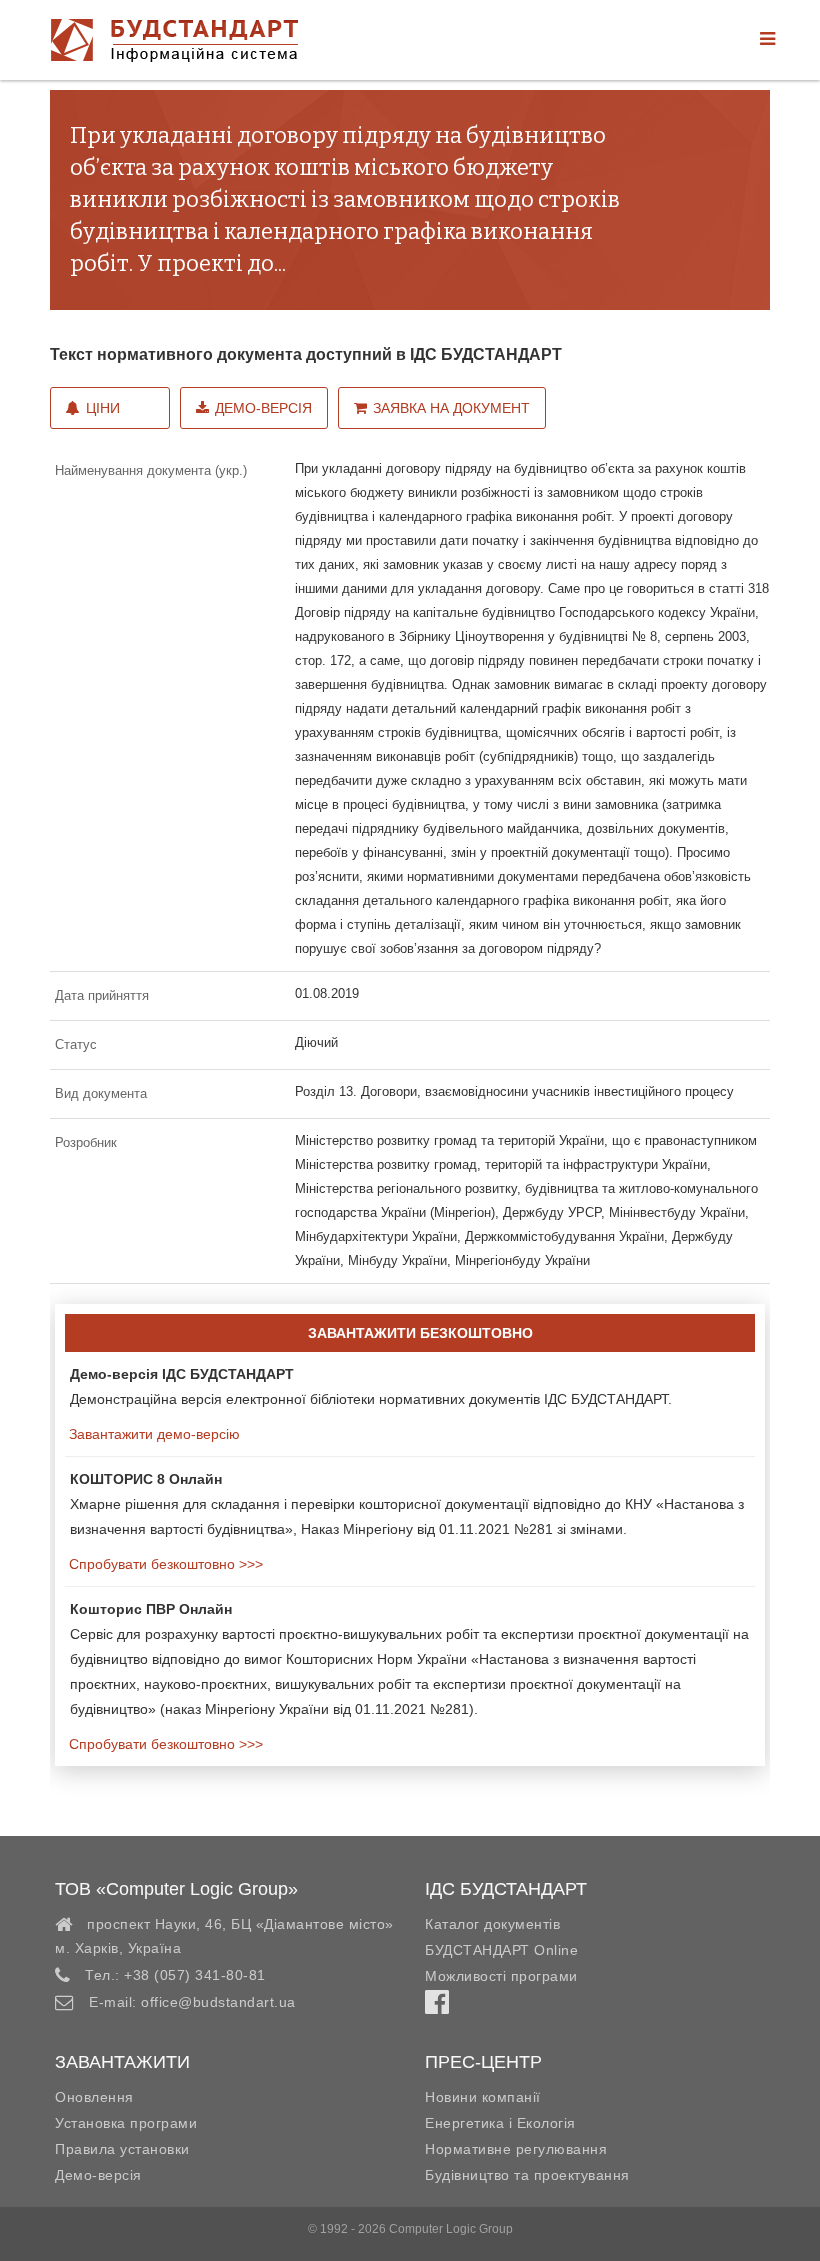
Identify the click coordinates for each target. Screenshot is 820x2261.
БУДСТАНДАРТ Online (501, 1950)
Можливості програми (501, 1976)
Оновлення (94, 2097)
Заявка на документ (451, 408)
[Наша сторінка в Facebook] (437, 2007)
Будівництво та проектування (527, 2175)
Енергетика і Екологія (500, 2123)
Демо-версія (263, 408)
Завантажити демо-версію (152, 1434)
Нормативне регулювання (516, 2149)
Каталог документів (492, 1924)
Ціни (103, 408)
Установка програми (126, 2123)
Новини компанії (483, 2097)
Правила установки (122, 2149)
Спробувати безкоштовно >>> (164, 1564)
